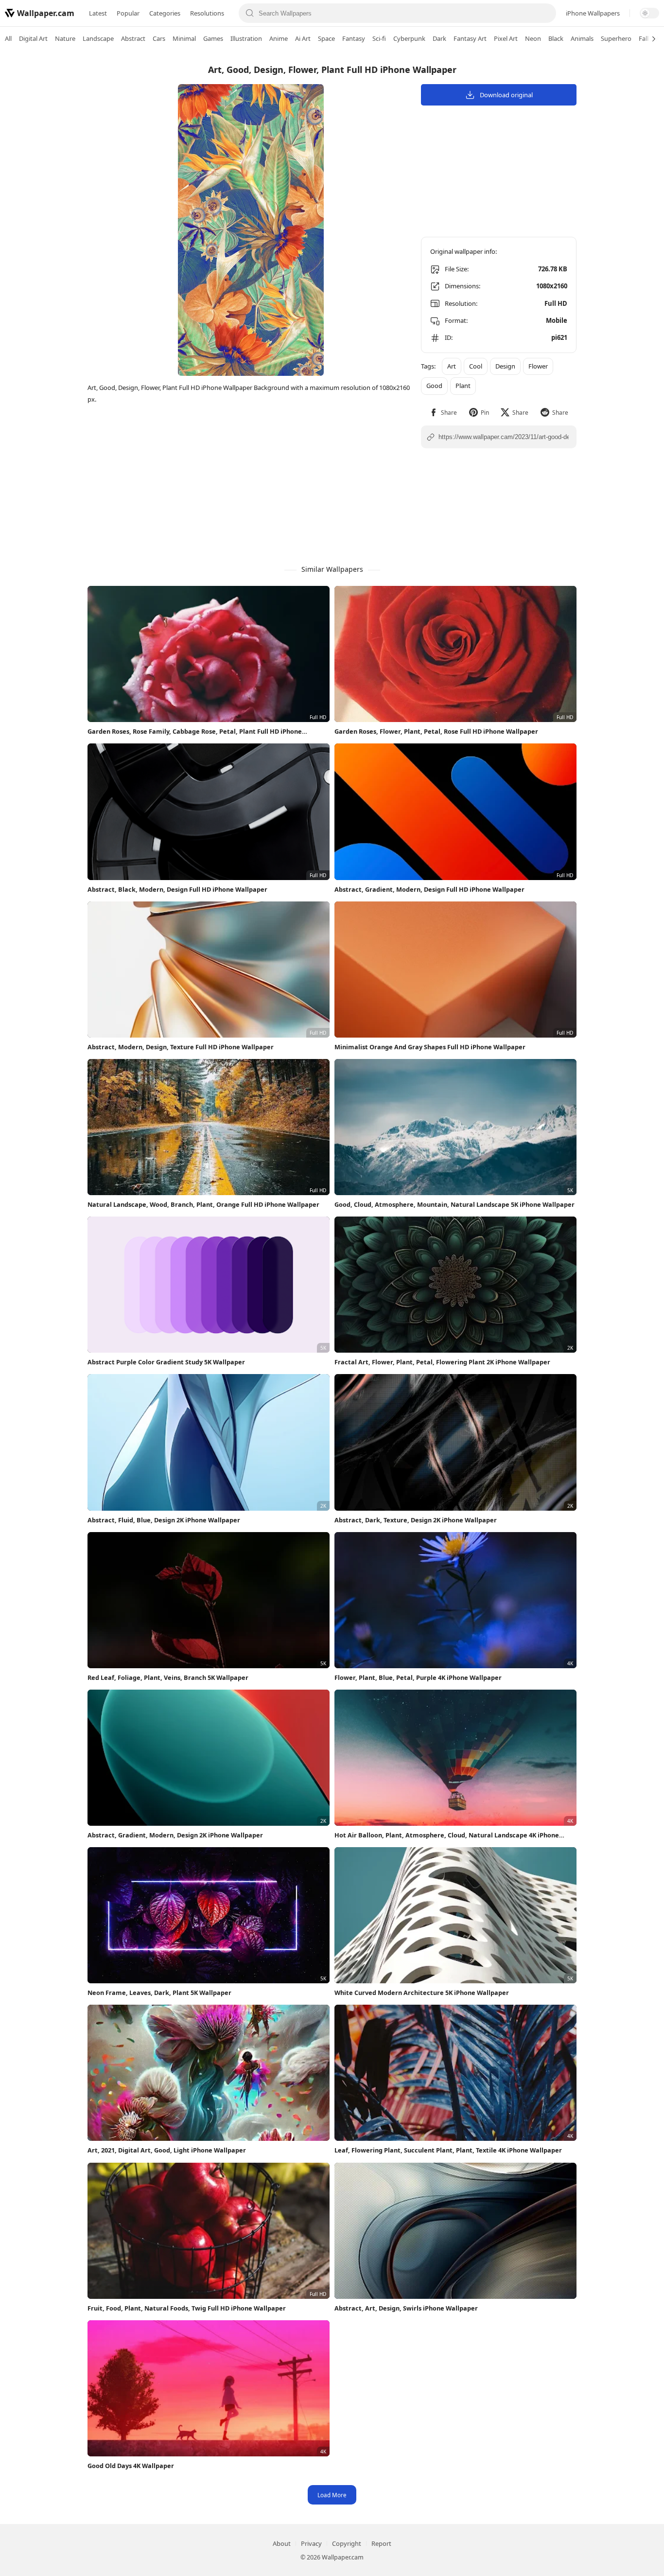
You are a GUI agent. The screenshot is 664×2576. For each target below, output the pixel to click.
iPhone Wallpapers (593, 13)
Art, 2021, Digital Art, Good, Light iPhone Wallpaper (167, 2150)
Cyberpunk (409, 38)
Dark (439, 38)
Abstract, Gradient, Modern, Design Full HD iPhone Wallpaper (429, 889)
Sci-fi (379, 38)
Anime (279, 38)
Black (556, 38)
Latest (98, 13)
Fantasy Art (470, 38)
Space (326, 38)
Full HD (556, 303)
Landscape (98, 38)
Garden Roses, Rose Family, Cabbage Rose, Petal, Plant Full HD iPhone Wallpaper (195, 732)
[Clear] (545, 13)
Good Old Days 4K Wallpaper (131, 2466)
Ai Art (303, 38)
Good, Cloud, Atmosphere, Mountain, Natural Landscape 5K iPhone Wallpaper (454, 1204)
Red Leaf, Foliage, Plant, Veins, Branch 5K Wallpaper (168, 1677)
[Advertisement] (625, 202)
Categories (165, 13)
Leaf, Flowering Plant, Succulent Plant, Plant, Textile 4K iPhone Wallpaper (448, 2150)
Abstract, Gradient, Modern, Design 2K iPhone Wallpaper (175, 1835)
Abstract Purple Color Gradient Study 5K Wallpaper (166, 1362)
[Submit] (250, 13)
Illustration (246, 38)
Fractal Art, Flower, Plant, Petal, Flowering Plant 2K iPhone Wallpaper (442, 1362)
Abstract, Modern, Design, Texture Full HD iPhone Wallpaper (181, 1047)
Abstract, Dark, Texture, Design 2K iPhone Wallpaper (416, 1520)
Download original (506, 95)
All (8, 38)
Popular (128, 13)
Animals (582, 38)
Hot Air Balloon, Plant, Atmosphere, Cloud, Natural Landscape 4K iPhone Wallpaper (447, 1835)
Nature (65, 38)
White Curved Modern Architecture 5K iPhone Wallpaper (422, 1993)
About (282, 2543)
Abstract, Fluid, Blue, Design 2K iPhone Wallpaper (164, 1520)
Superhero (616, 38)
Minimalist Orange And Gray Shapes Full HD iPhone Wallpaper (430, 1047)
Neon (533, 38)
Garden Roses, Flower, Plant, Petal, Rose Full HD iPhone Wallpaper (436, 731)
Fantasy (354, 38)
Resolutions (207, 13)
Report (381, 2543)
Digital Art (33, 38)
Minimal (184, 38)
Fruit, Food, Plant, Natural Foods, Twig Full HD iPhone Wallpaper (187, 2308)
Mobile (557, 320)
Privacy (311, 2543)
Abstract (133, 38)
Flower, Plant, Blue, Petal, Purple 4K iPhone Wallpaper (418, 1677)
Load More (332, 2495)
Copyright (347, 2543)
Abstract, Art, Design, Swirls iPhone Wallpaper (406, 2308)
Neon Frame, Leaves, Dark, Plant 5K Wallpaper (159, 1993)
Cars (159, 38)
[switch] (649, 13)
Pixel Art (506, 38)
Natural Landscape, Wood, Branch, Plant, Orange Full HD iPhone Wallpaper (203, 1204)
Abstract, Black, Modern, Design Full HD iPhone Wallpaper (177, 889)
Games (213, 38)
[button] (443, 413)
